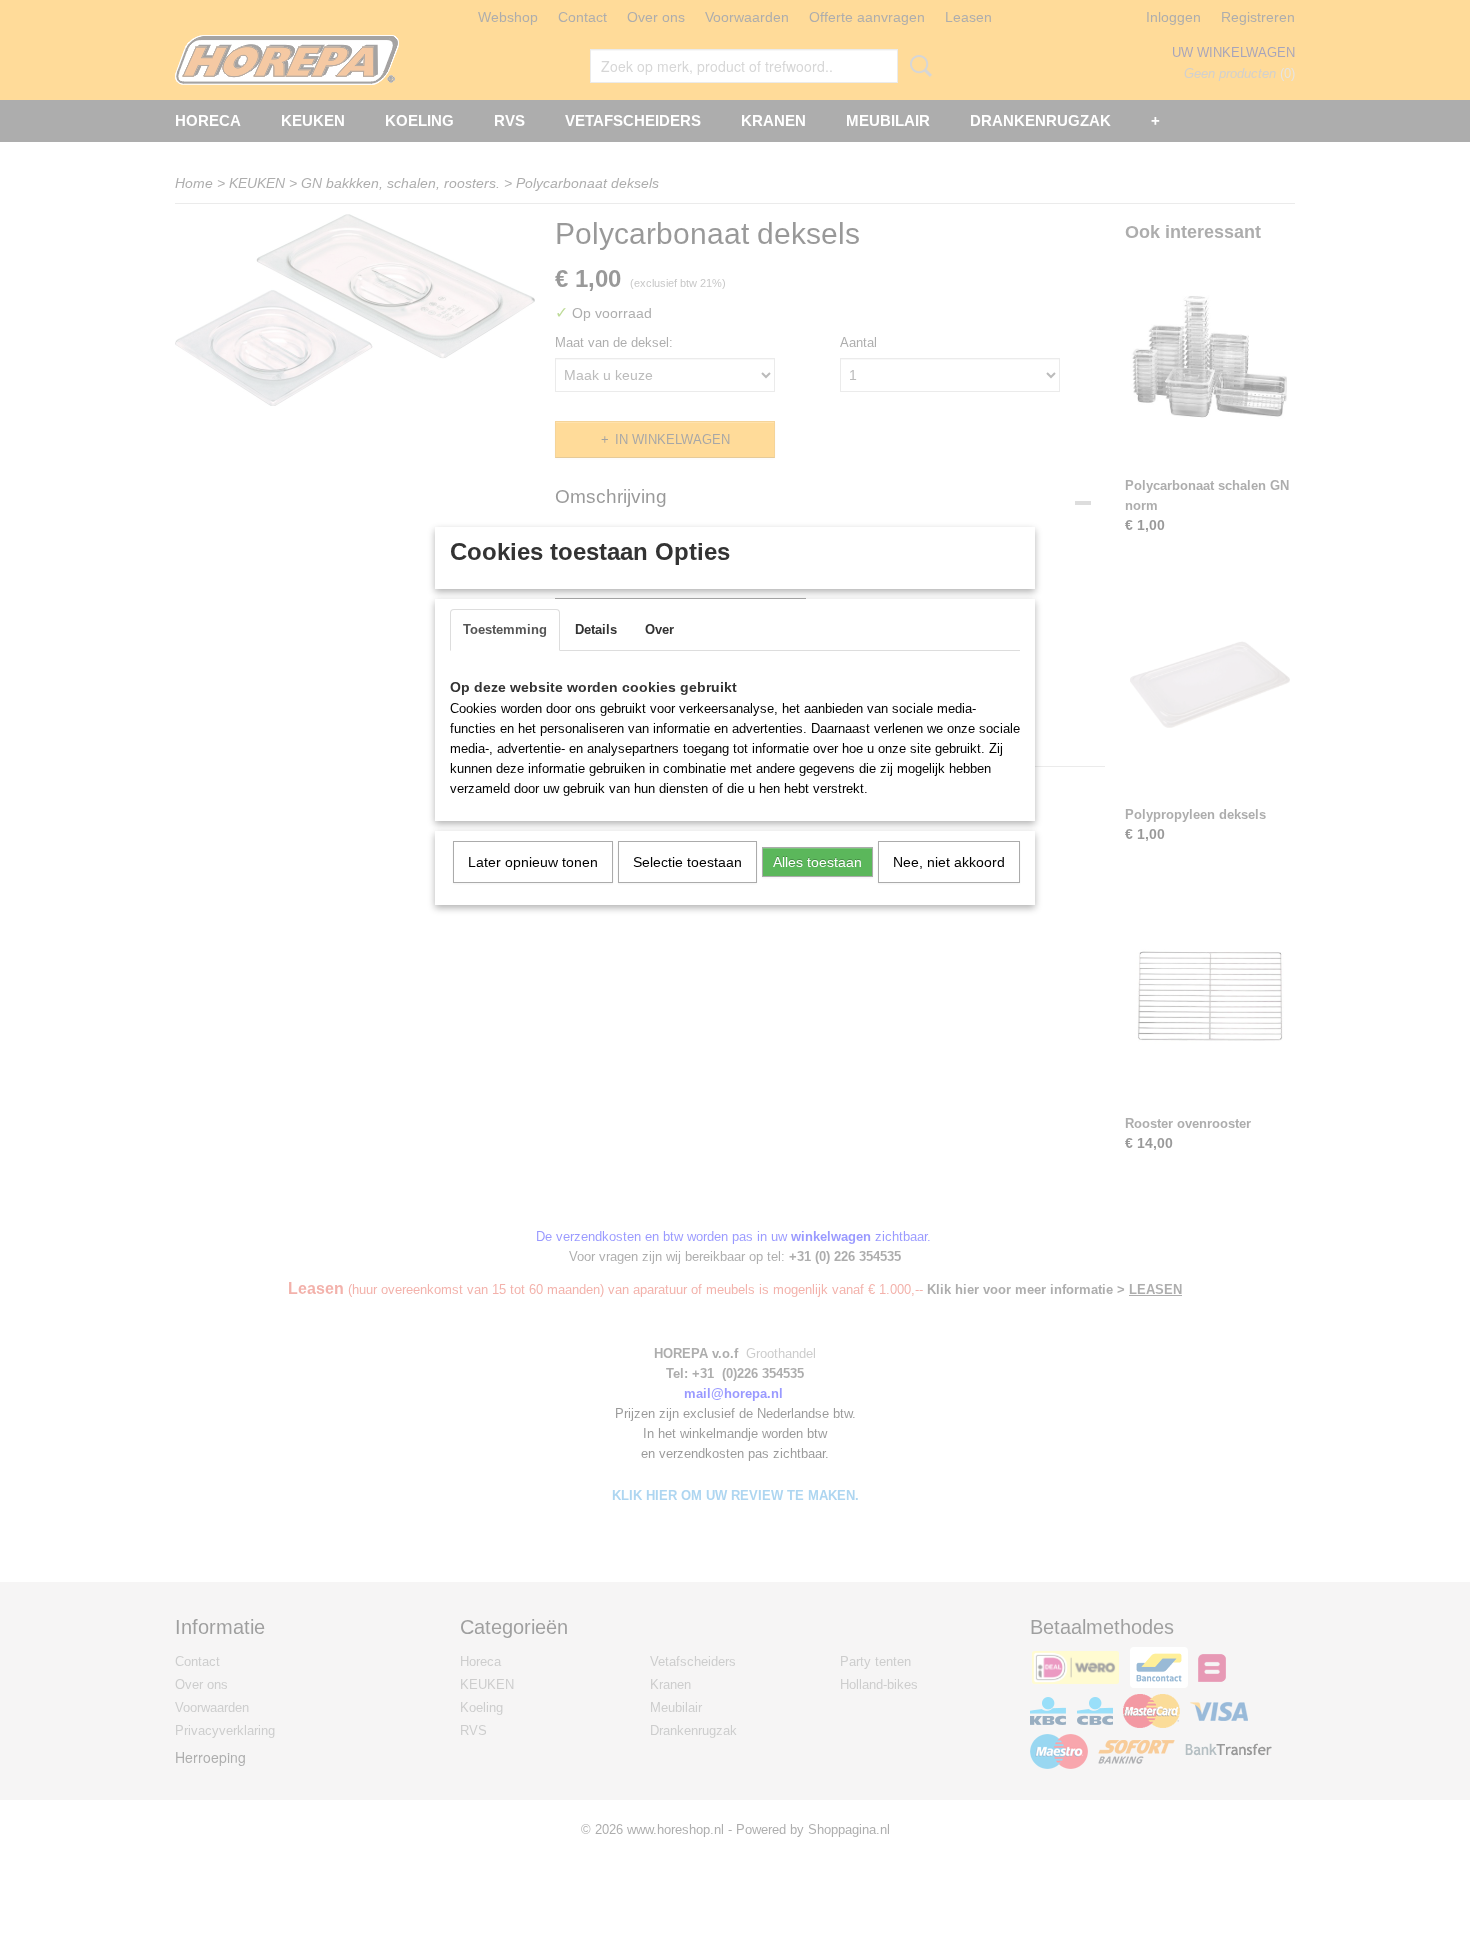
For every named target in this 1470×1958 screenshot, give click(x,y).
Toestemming (505, 629)
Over (659, 629)
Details (596, 629)
